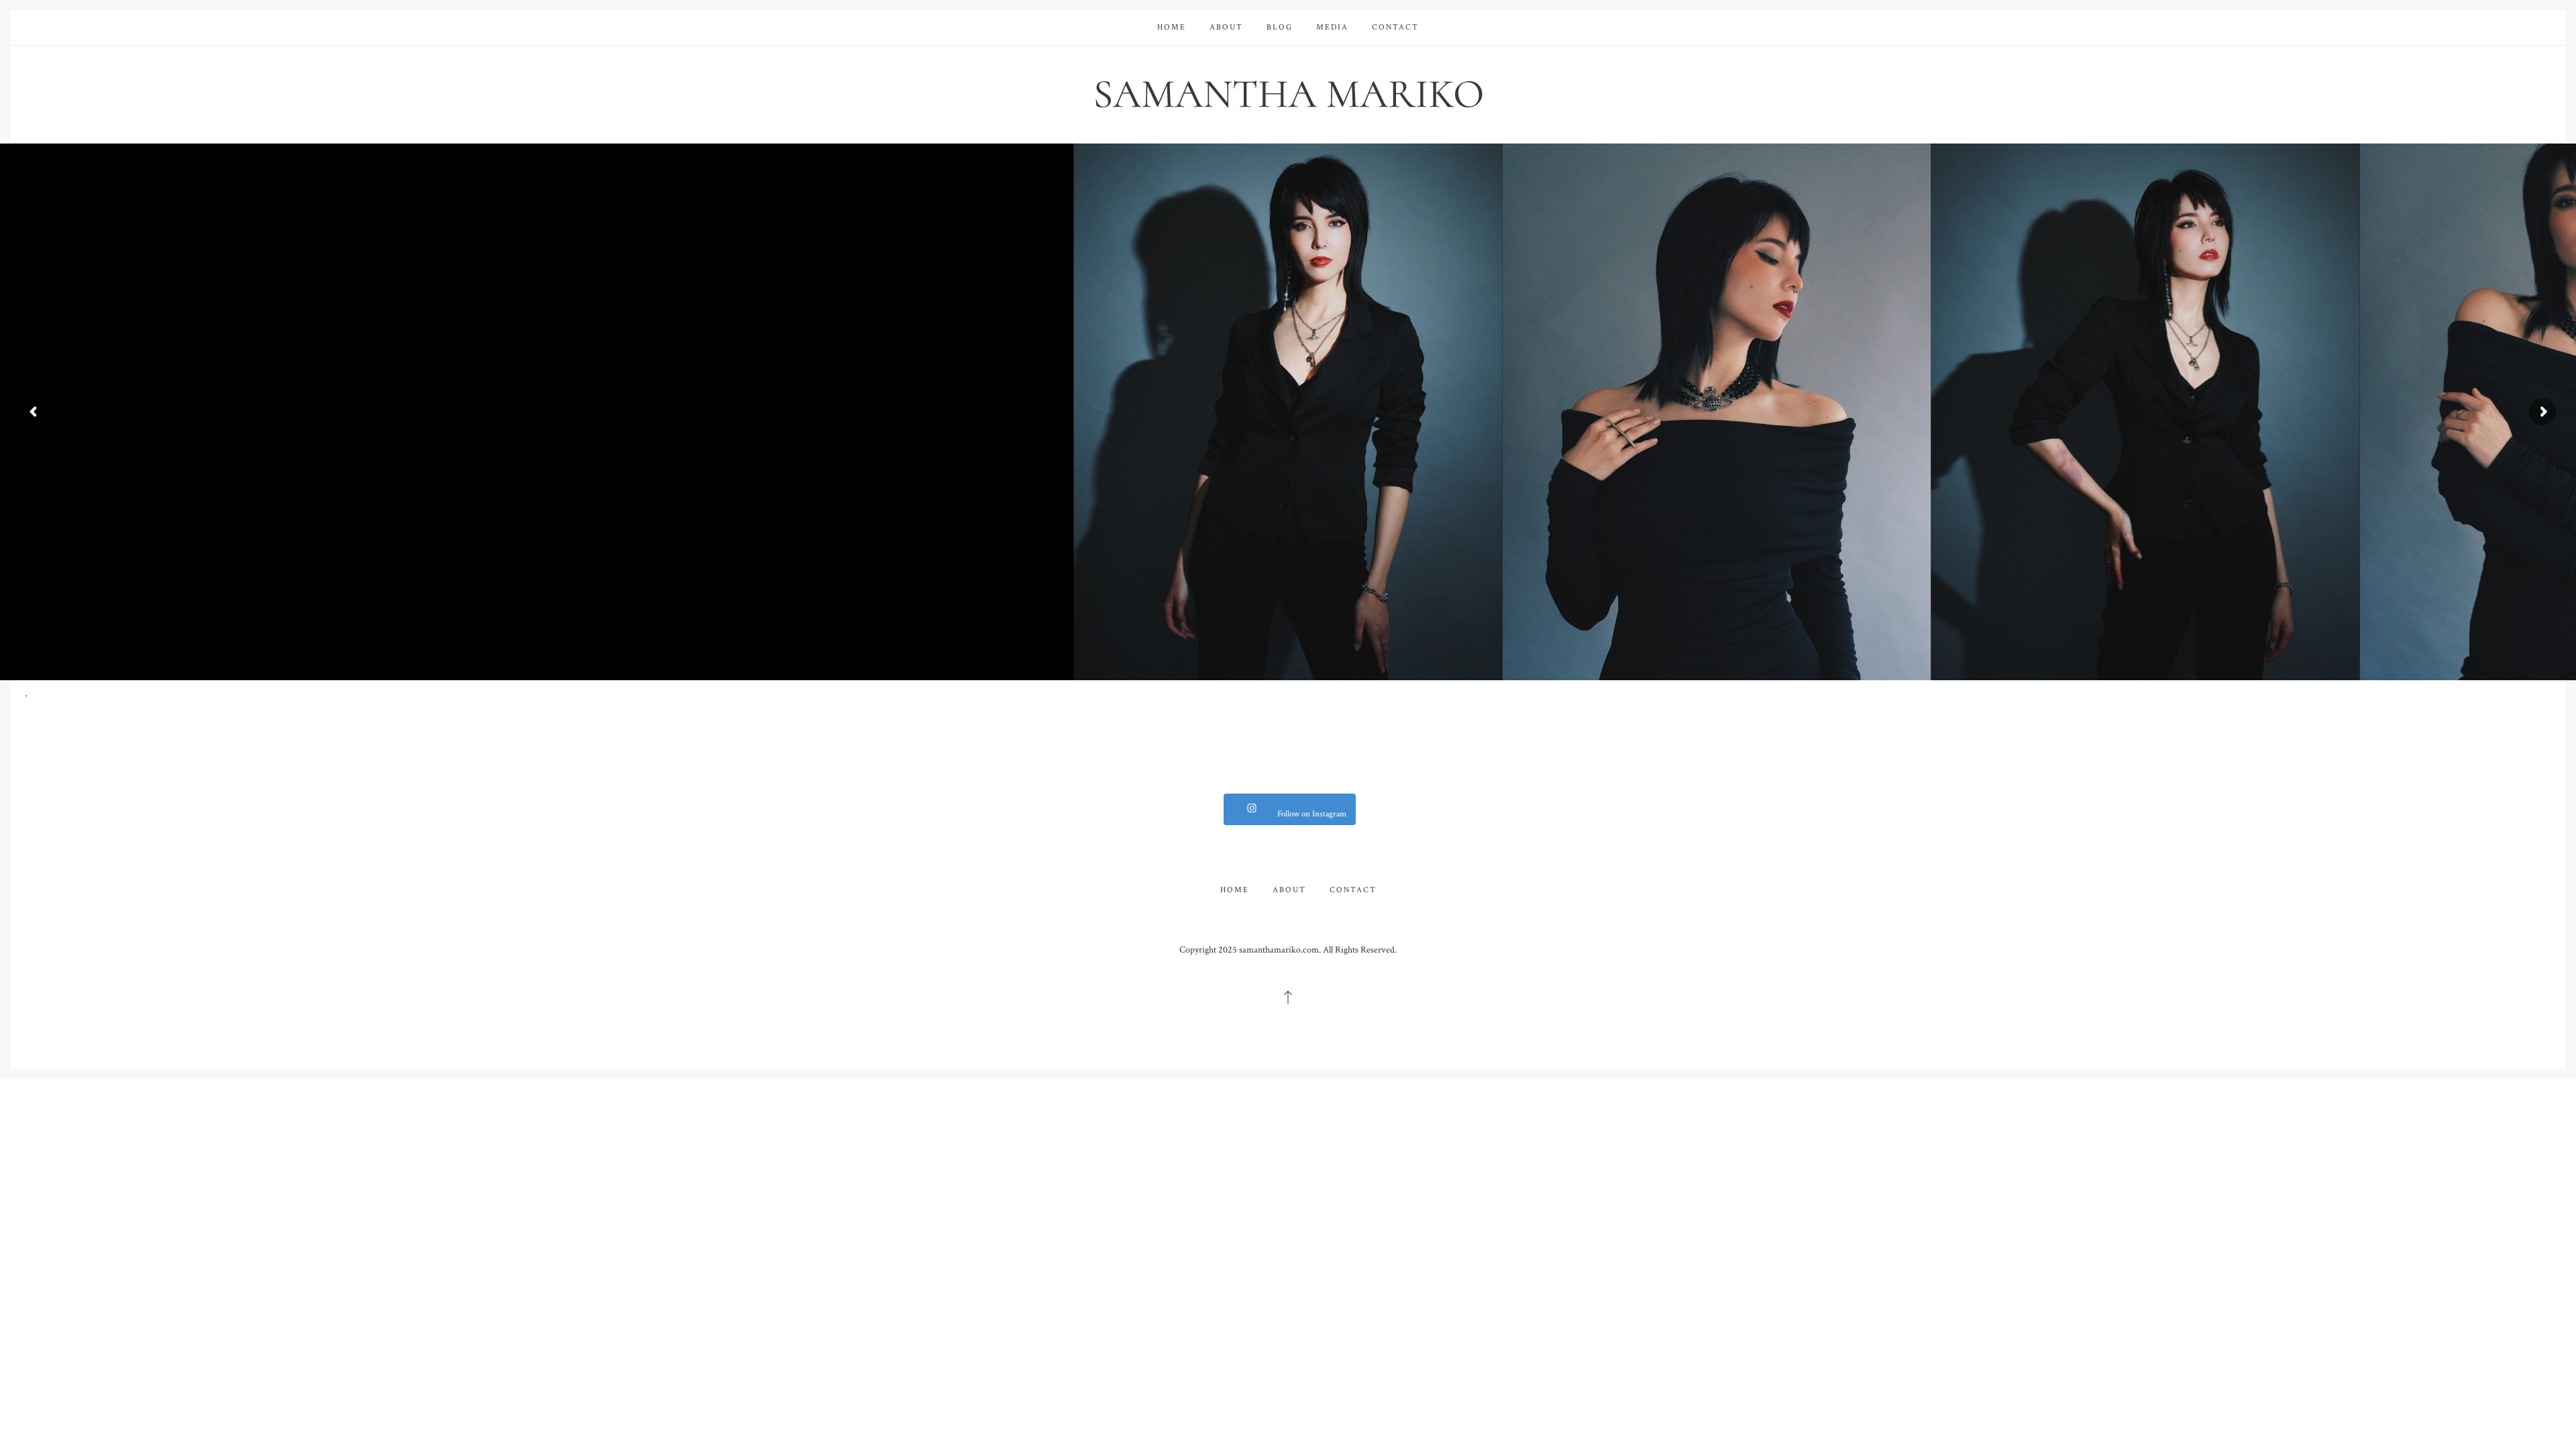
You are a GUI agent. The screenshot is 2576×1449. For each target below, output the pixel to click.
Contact (1395, 27)
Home (1172, 27)
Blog (1280, 27)
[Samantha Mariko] (1288, 93)
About (1226, 27)
